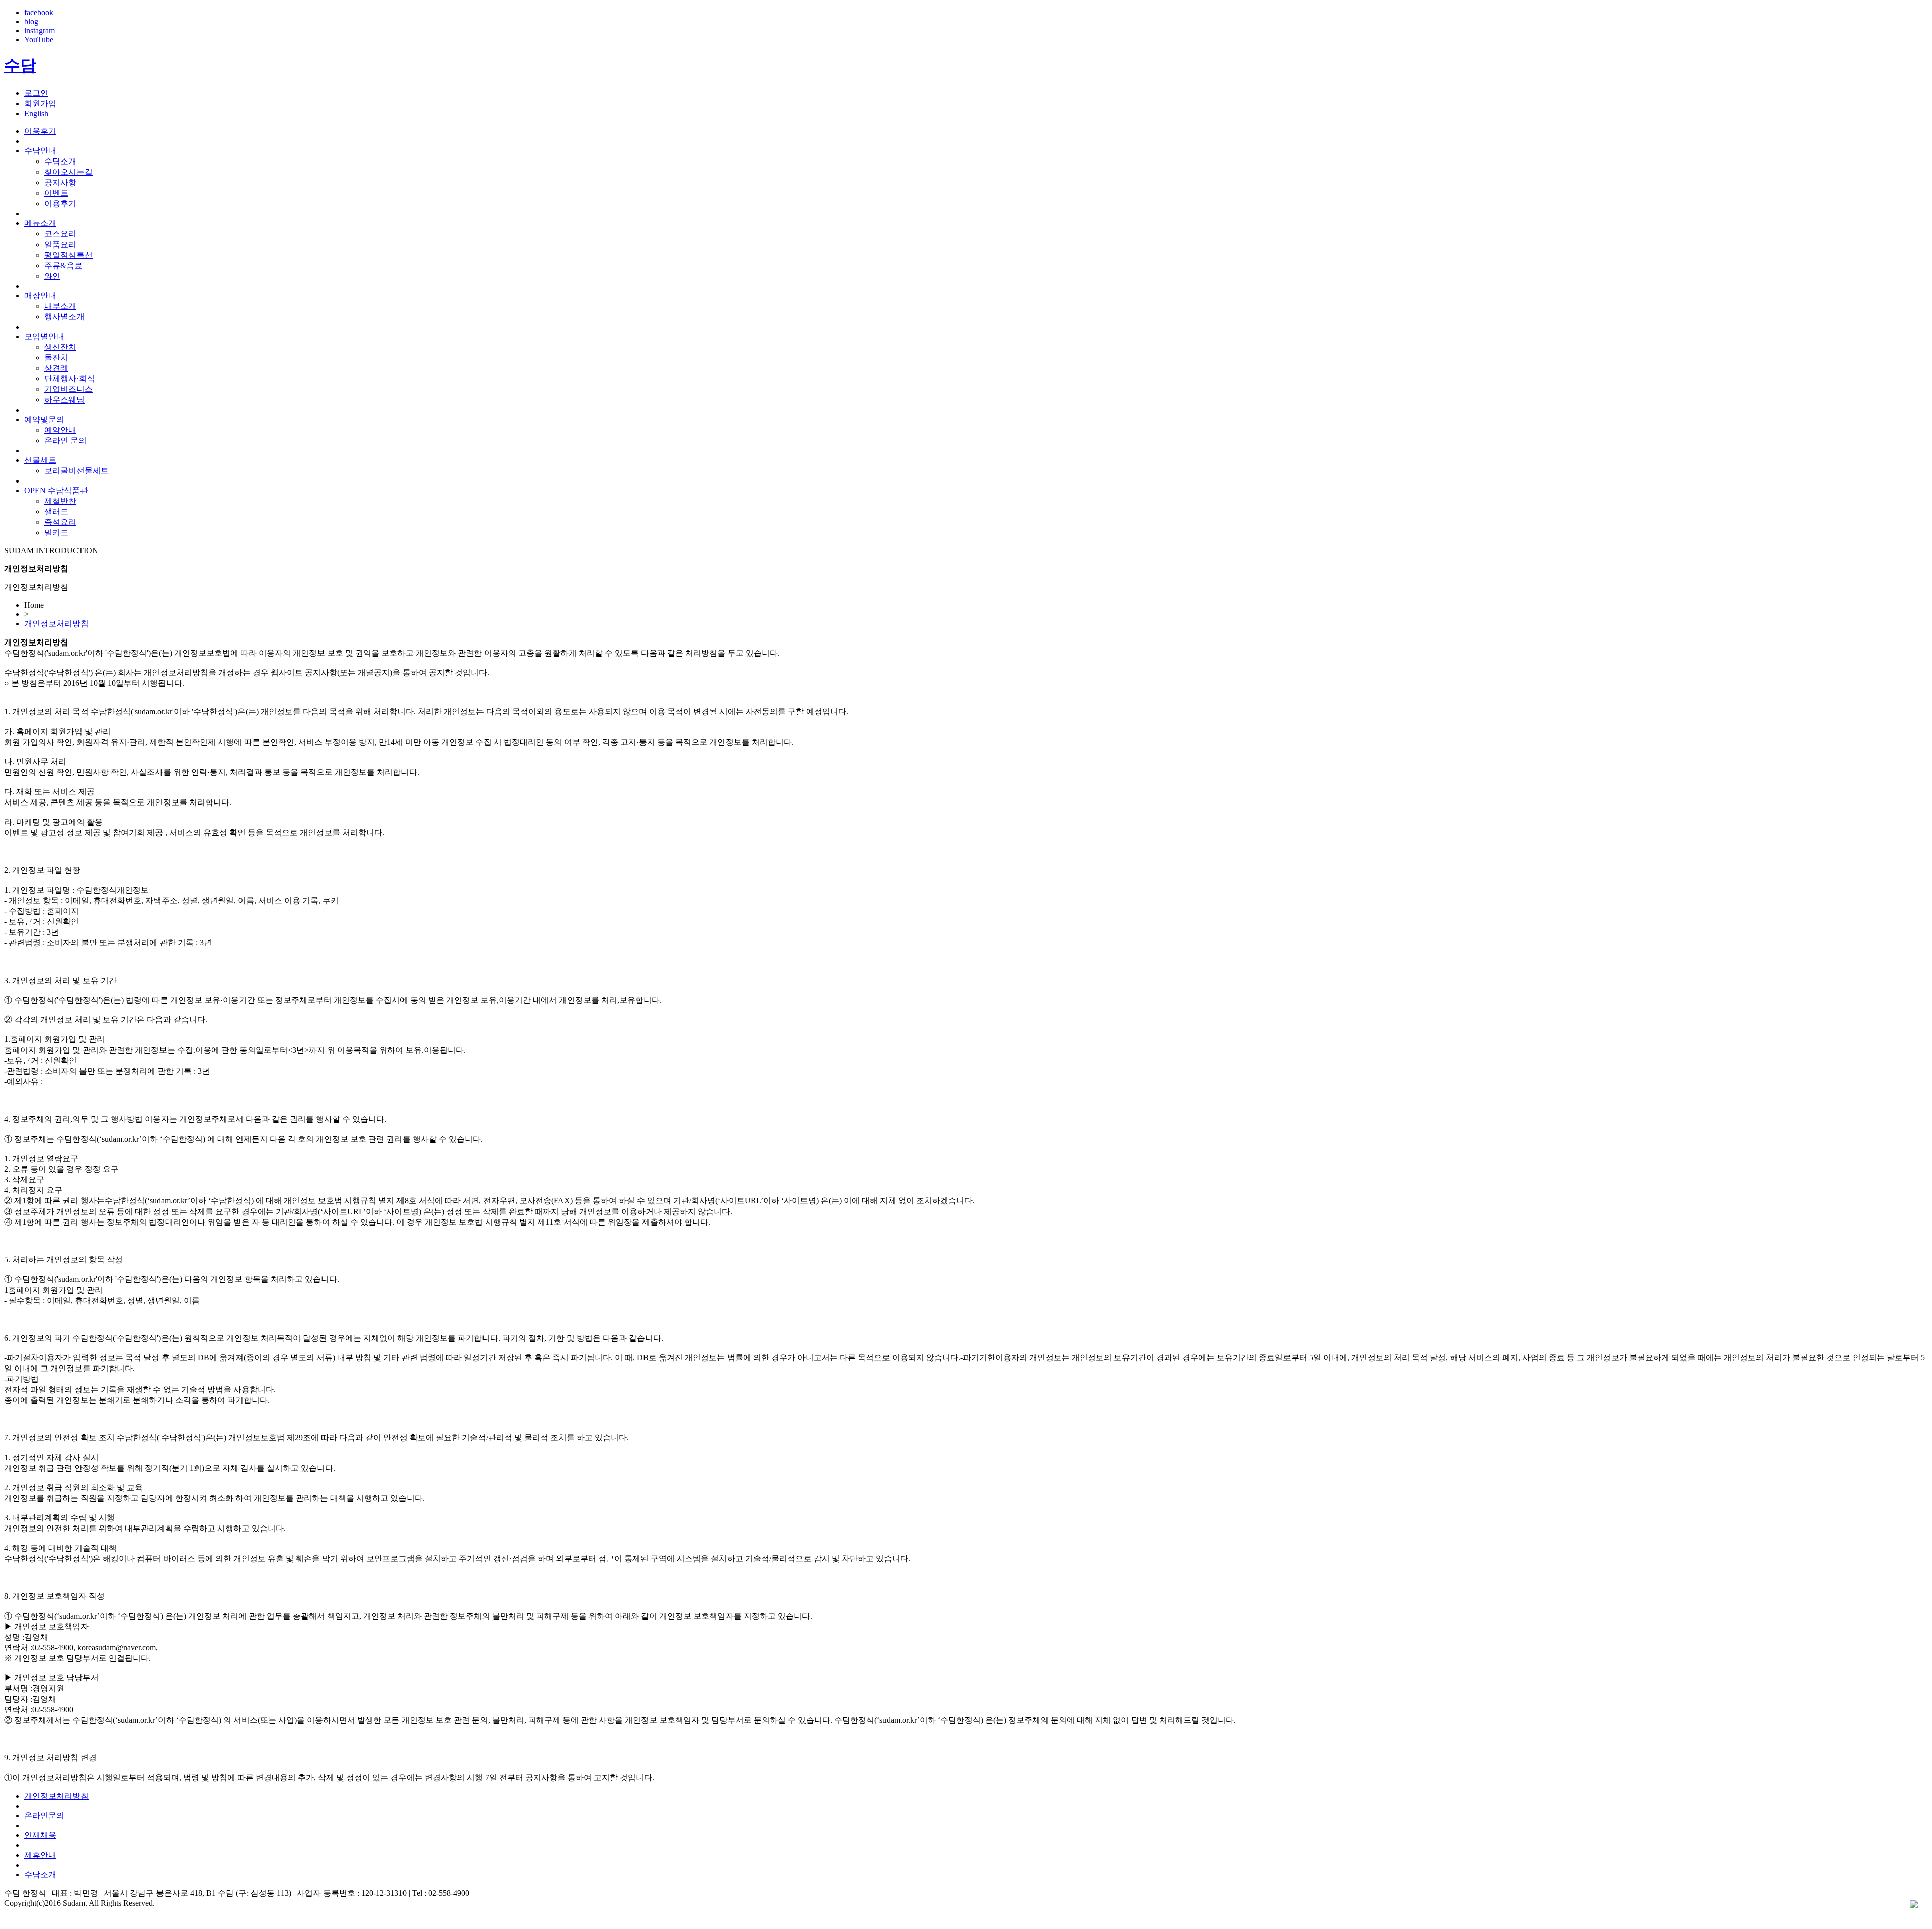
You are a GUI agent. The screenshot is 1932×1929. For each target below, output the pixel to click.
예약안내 (60, 430)
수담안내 (40, 151)
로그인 (36, 93)
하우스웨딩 (64, 400)
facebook (39, 12)
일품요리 (60, 244)
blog (31, 21)
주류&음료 (63, 265)
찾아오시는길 (68, 172)
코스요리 (60, 234)
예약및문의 (44, 419)
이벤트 (56, 193)
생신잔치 (60, 347)
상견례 (56, 368)
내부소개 (60, 306)
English (36, 113)
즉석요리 (60, 522)
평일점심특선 (68, 255)
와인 (52, 276)
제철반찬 (60, 501)
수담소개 (60, 161)
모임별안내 (44, 336)
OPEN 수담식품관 (56, 490)
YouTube (39, 39)
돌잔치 (56, 357)
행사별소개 (64, 317)
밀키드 (56, 533)
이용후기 (40, 131)
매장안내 (40, 296)
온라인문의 (44, 1816)
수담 (20, 65)
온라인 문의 (65, 440)
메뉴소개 (40, 223)
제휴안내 (40, 1855)
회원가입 (40, 103)
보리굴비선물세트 (76, 471)
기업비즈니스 (68, 389)
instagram (39, 30)
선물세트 (40, 460)
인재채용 (40, 1835)
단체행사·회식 (70, 379)
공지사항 (60, 182)
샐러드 (56, 511)
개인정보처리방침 (56, 624)
